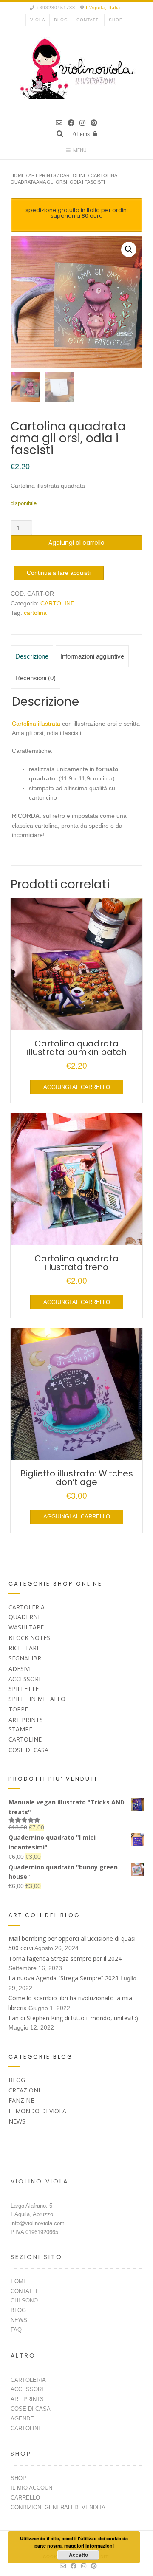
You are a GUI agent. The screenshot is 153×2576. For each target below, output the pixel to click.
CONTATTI (88, 20)
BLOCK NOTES (29, 1638)
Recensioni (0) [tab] (35, 678)
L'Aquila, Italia (103, 8)
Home (18, 175)
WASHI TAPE (26, 1627)
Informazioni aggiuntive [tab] (92, 656)
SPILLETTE (24, 1689)
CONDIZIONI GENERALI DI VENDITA (58, 2507)
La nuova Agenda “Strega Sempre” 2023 (64, 1978)
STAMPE (20, 1729)
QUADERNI (24, 1617)
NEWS (17, 2121)
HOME (19, 2281)
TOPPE (18, 1709)
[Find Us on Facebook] (71, 123)
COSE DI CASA (28, 1750)
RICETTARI (23, 1648)
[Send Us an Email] (59, 123)
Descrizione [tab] (32, 656)
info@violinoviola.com (38, 2223)
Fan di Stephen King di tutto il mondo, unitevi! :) (73, 2018)
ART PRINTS (42, 175)
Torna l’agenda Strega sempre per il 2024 (65, 1958)
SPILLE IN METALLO (37, 1699)
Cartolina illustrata (36, 724)
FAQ (16, 2330)
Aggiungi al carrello (76, 543)
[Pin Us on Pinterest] (94, 123)
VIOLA (38, 20)
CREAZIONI (24, 2090)
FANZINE (21, 2100)
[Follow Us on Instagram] (82, 123)
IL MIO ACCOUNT (33, 2488)
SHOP (116, 20)
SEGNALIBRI (26, 1658)
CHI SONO (24, 2300)
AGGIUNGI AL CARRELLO (77, 1087)
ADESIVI (20, 1669)
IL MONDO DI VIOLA (37, 2111)
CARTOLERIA (27, 1607)
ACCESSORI (24, 1679)
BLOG (61, 20)
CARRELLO (25, 2498)
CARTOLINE (73, 175)
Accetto (78, 2555)
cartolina (35, 613)
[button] (129, 249)
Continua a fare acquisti (59, 573)
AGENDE (22, 2419)
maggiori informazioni (89, 2546)
